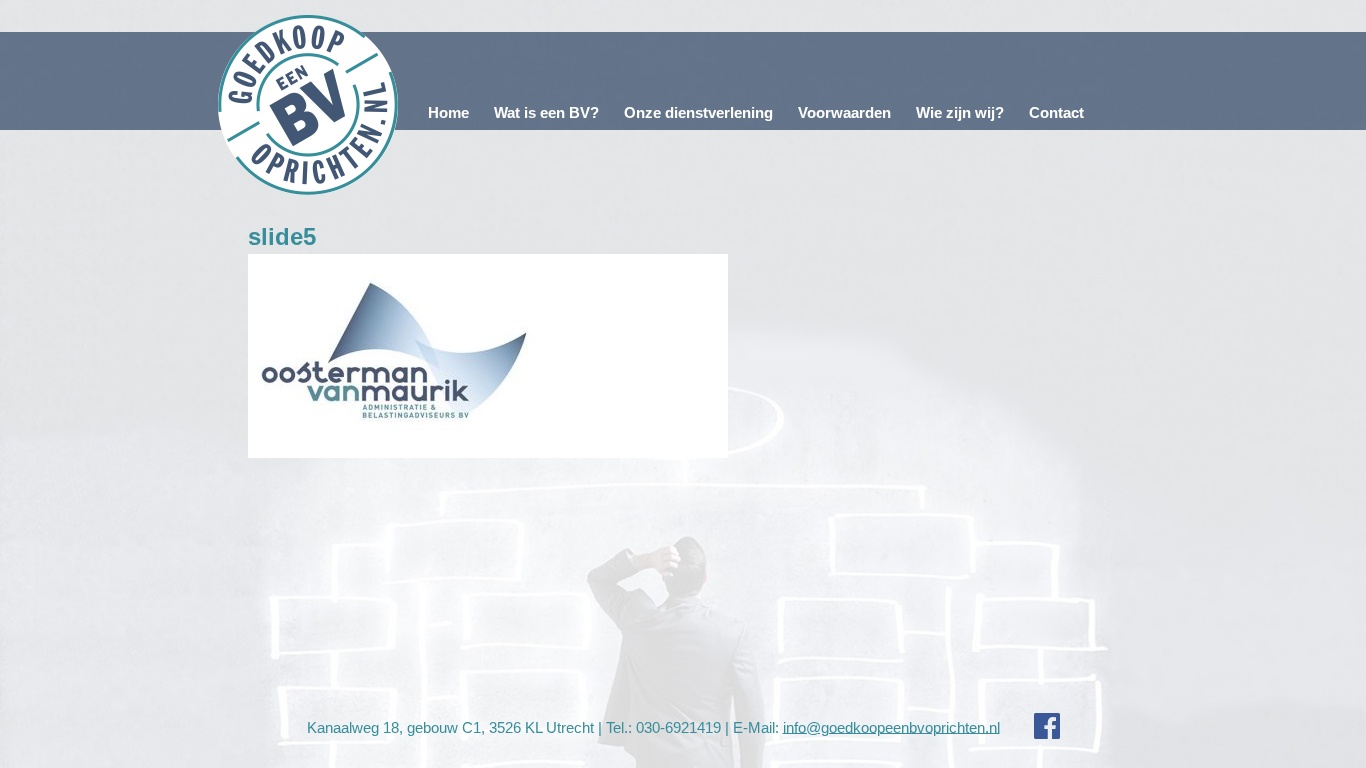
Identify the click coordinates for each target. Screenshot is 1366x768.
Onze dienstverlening (698, 112)
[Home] (308, 105)
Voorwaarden (844, 112)
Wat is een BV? (546, 112)
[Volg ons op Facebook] (1032, 726)
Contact (1056, 112)
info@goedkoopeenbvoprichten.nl (891, 726)
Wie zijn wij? (960, 112)
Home (448, 112)
